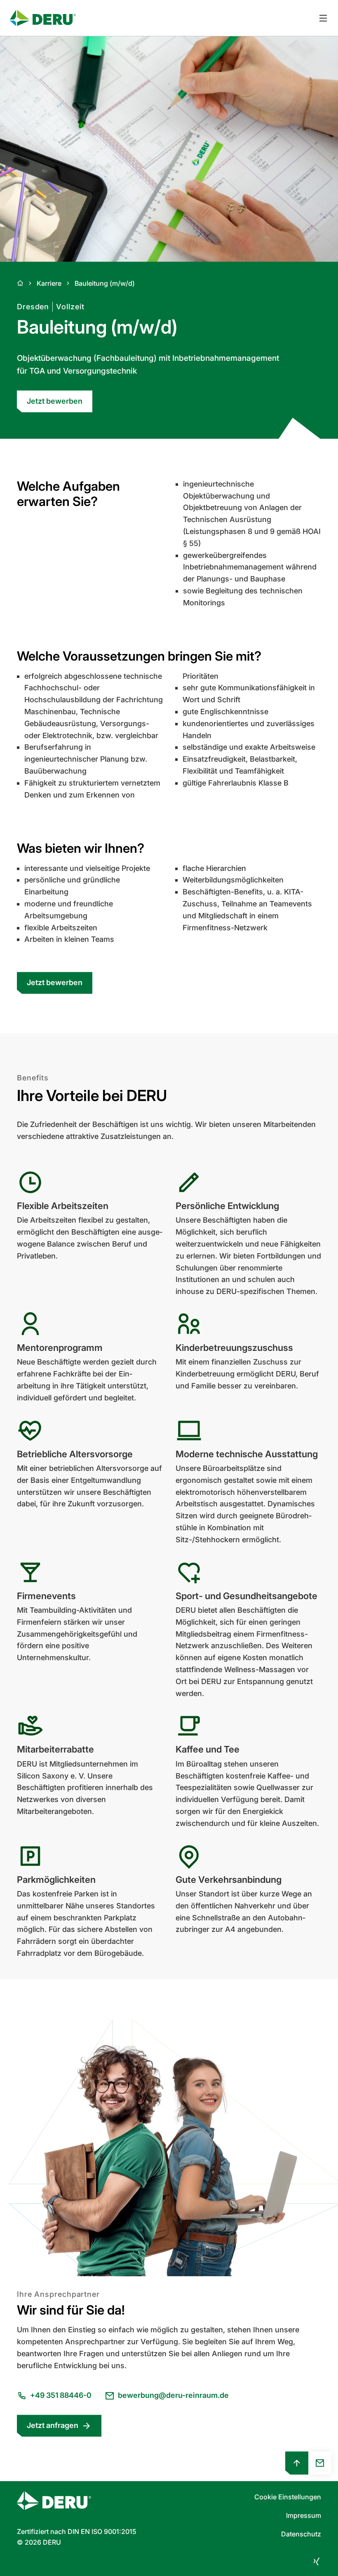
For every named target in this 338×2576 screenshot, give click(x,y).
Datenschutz (301, 2534)
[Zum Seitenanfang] (297, 2463)
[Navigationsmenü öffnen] (323, 18)
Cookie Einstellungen (288, 2497)
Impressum (304, 2515)
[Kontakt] (320, 2463)
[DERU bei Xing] (316, 2561)
